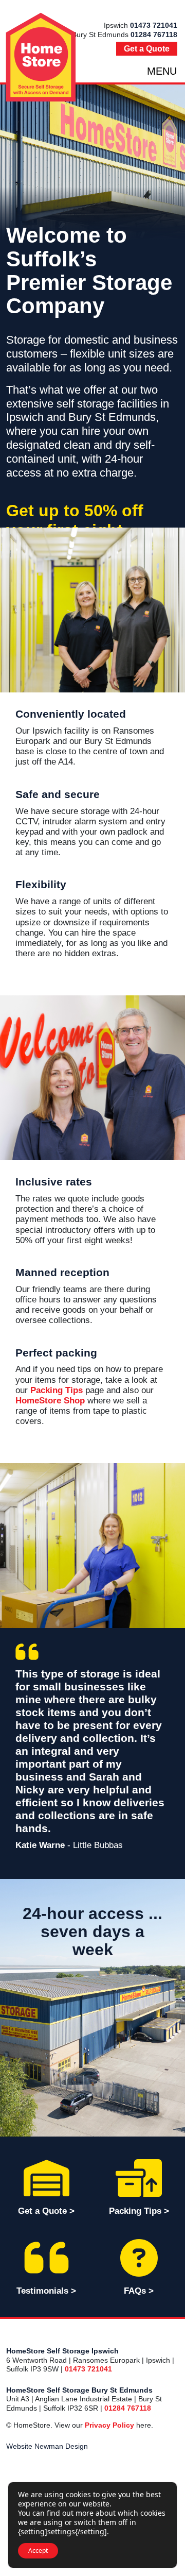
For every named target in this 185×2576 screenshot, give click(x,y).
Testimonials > (46, 2291)
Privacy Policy (109, 2425)
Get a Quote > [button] (46, 2211)
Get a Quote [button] (147, 49)
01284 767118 (154, 35)
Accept (38, 2550)
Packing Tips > (139, 2211)
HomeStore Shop (50, 1401)
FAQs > (139, 2291)
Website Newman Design (47, 2446)
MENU (162, 71)
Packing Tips (57, 1390)
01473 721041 (154, 25)
